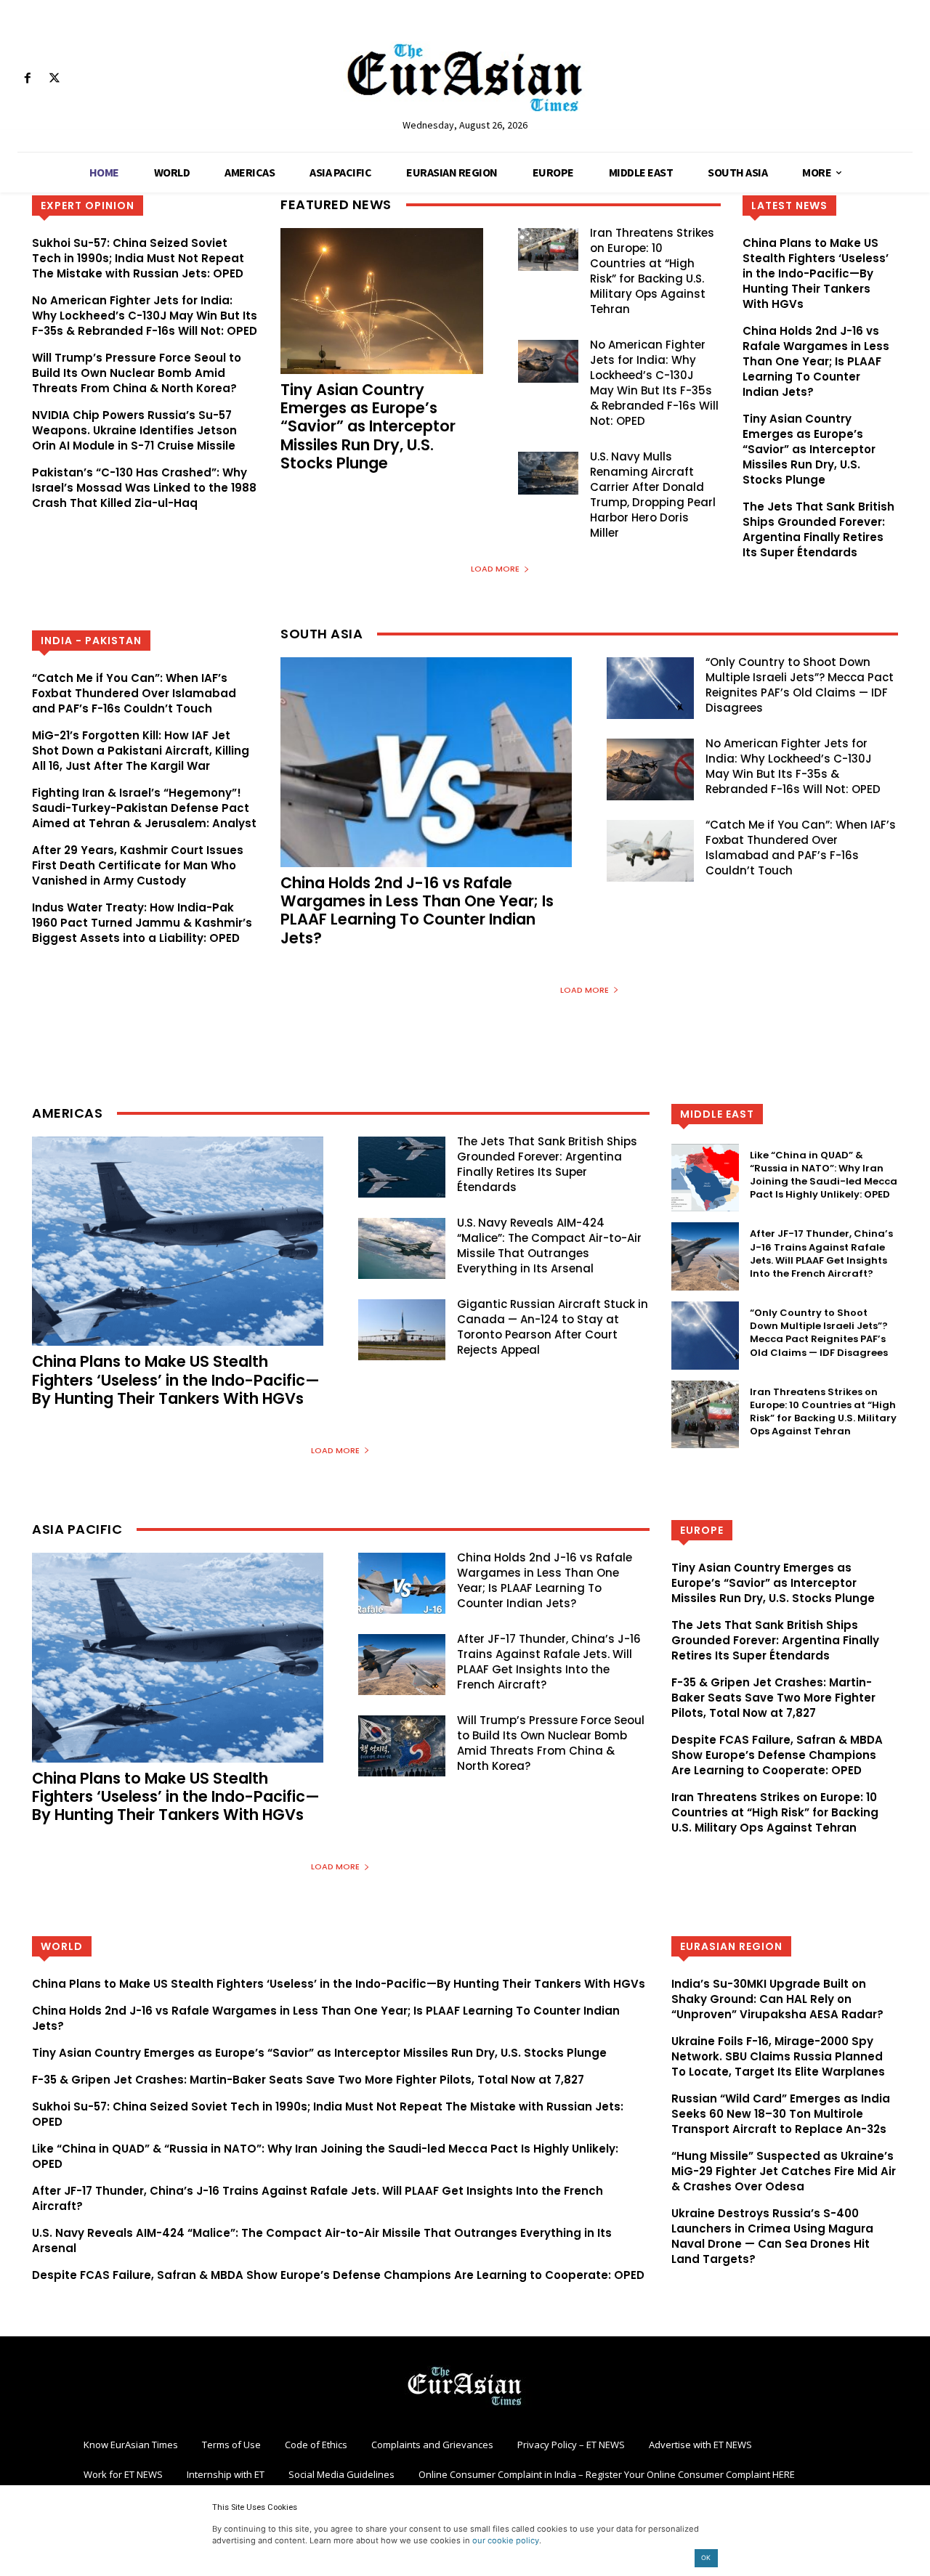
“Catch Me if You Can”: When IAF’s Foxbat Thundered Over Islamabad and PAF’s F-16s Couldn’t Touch (134, 693)
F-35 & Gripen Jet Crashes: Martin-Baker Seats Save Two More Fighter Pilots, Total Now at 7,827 (773, 1698)
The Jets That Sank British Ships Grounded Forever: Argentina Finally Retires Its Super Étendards (818, 529)
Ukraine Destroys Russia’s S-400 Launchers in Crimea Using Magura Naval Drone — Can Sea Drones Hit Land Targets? (772, 2236)
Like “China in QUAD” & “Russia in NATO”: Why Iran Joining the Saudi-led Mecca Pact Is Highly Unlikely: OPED (824, 1175)
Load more (495, 569)
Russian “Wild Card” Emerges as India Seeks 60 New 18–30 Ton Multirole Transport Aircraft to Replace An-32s (781, 2114)
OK (706, 2557)
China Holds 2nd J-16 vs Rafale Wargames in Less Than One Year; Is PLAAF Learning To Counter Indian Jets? (816, 361)
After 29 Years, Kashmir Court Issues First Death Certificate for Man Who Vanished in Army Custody (138, 865)
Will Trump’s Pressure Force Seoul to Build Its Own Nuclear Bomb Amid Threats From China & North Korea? (137, 373)
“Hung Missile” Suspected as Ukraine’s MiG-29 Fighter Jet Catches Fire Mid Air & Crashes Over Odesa (784, 2171)
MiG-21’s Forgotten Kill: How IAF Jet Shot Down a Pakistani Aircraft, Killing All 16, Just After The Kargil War (141, 751)
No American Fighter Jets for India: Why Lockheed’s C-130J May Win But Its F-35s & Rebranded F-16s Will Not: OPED (145, 316)
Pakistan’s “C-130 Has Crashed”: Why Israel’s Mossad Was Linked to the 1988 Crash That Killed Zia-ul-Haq (144, 488)
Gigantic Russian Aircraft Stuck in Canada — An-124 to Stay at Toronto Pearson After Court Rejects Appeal (553, 1327)
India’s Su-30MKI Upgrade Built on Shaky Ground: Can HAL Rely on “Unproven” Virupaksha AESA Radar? (777, 1999)
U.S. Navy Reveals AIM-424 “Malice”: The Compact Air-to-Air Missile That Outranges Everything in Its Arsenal (549, 1246)
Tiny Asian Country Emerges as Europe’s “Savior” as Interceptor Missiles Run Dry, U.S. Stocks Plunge (368, 426)
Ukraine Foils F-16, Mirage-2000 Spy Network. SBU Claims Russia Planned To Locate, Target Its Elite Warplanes (778, 2056)
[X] (54, 79)
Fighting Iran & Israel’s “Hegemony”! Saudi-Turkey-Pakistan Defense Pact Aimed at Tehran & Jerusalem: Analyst (144, 808)
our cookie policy (506, 2540)
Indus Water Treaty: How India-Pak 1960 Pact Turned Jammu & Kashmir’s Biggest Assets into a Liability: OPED (142, 923)
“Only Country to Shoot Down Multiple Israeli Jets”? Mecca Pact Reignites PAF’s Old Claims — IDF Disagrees (800, 685)
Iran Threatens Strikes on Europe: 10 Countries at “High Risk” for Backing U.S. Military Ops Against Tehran (652, 271)
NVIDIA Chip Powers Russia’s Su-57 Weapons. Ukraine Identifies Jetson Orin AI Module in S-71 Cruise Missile (134, 430)
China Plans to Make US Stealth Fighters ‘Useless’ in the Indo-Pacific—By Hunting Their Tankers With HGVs (816, 273)
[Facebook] (27, 79)
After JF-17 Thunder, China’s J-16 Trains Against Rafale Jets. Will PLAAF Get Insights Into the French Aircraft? (821, 1254)
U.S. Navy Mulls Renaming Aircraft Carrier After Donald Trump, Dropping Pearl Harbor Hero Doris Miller (653, 495)
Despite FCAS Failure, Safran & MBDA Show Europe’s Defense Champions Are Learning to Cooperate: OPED (777, 1755)
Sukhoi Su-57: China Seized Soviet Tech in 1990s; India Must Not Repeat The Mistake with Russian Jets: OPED (138, 258)
